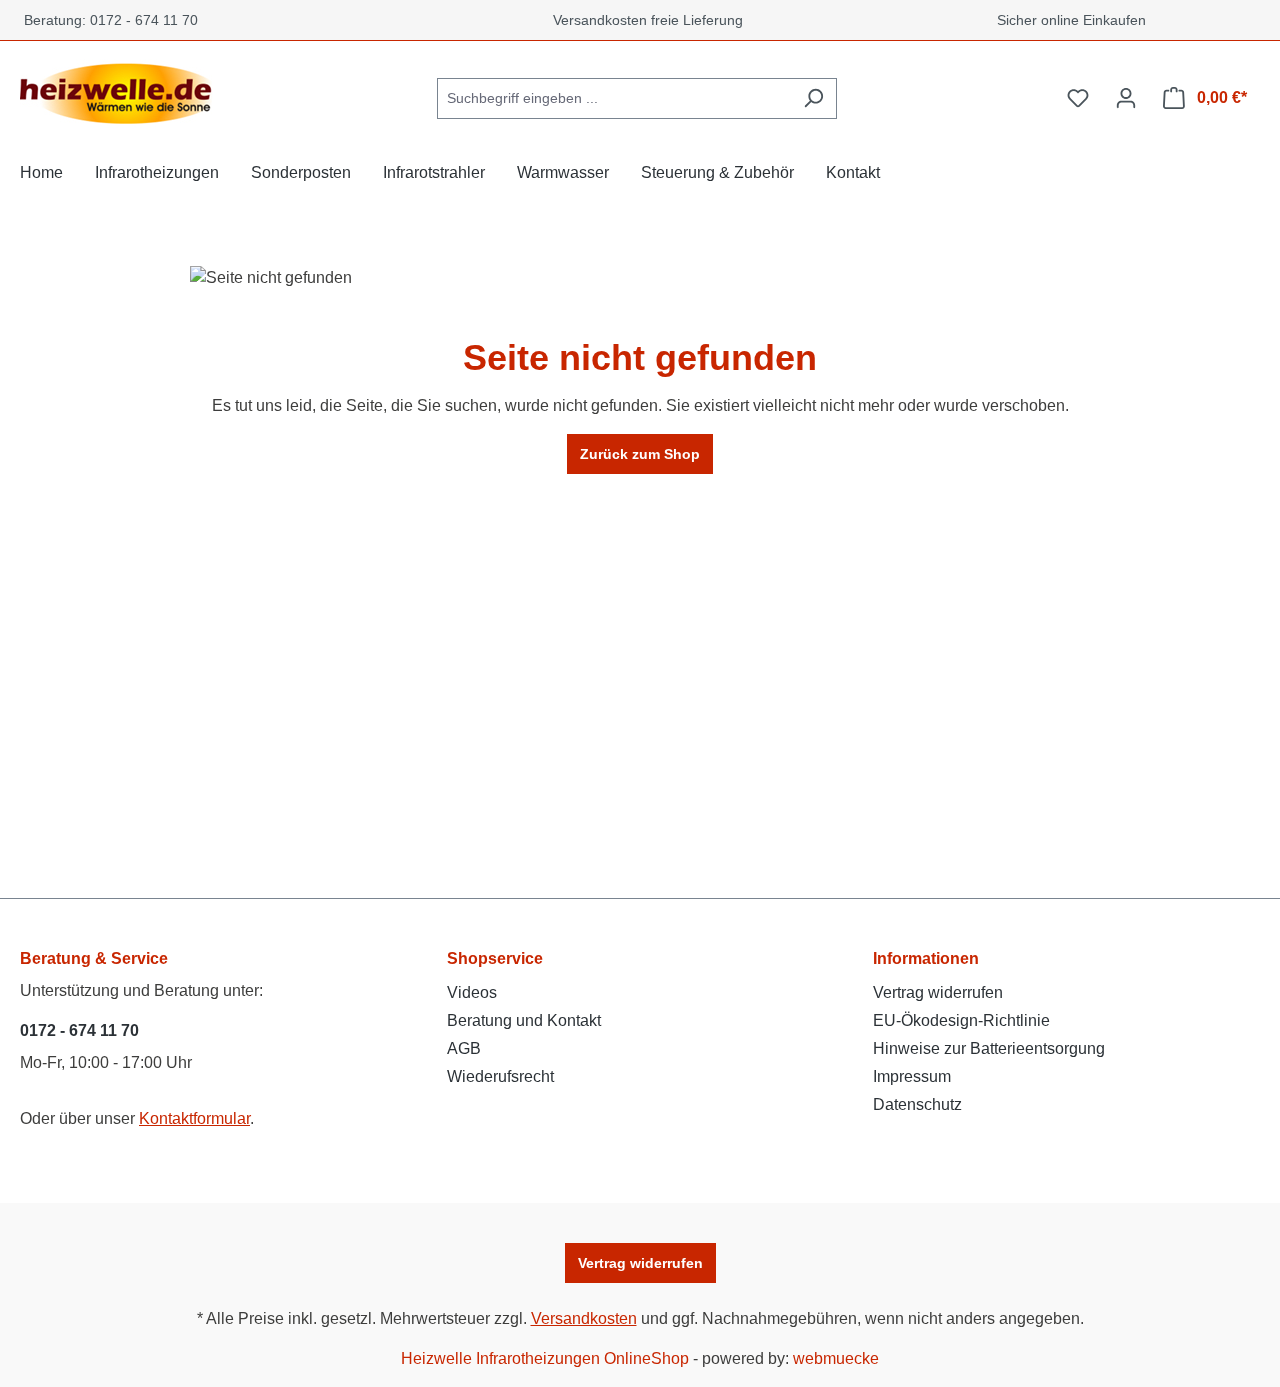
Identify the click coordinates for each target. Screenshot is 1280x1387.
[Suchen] (813, 98)
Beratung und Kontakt (524, 1020)
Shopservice (495, 958)
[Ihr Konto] (1126, 98)
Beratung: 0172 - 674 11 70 (107, 20)
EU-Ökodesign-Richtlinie (961, 1020)
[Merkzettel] (1078, 98)
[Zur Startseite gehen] (120, 94)
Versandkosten (584, 1318)
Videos (472, 992)
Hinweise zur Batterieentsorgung (989, 1048)
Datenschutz (917, 1104)
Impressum (912, 1076)
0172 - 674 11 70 (79, 1030)
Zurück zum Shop (640, 454)
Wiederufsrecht (500, 1076)
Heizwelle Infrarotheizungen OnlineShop (545, 1358)
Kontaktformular (194, 1118)
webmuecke (836, 1358)
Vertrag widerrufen (938, 992)
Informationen (926, 958)
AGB (464, 1048)
